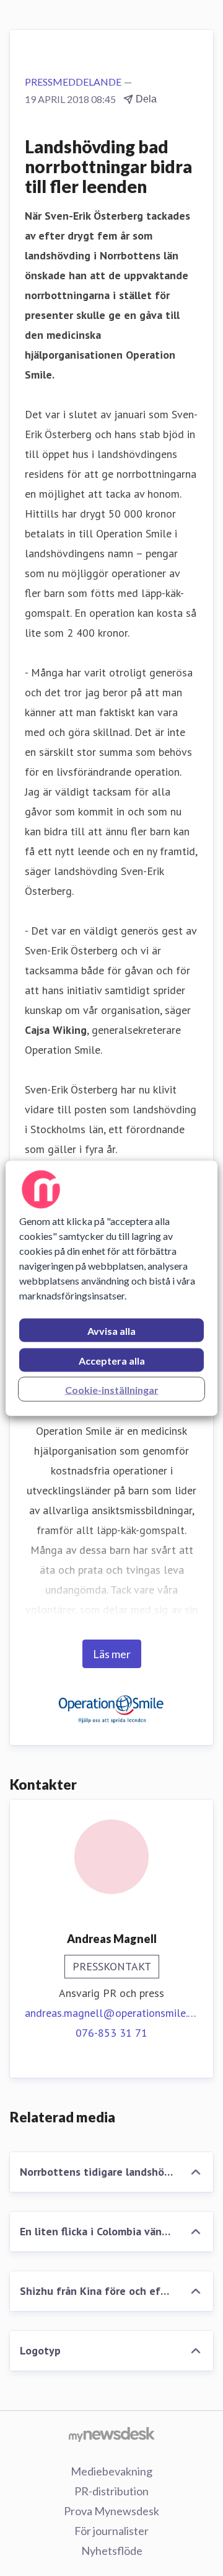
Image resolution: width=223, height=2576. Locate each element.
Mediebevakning (111, 2471)
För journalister (111, 2531)
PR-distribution (111, 2491)
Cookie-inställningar (112, 1389)
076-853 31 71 (111, 2033)
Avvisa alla (111, 1330)
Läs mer (112, 1654)
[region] (111, 1288)
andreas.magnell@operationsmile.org (111, 2013)
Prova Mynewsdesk (111, 2511)
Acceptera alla (112, 1360)
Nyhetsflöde (112, 2551)
